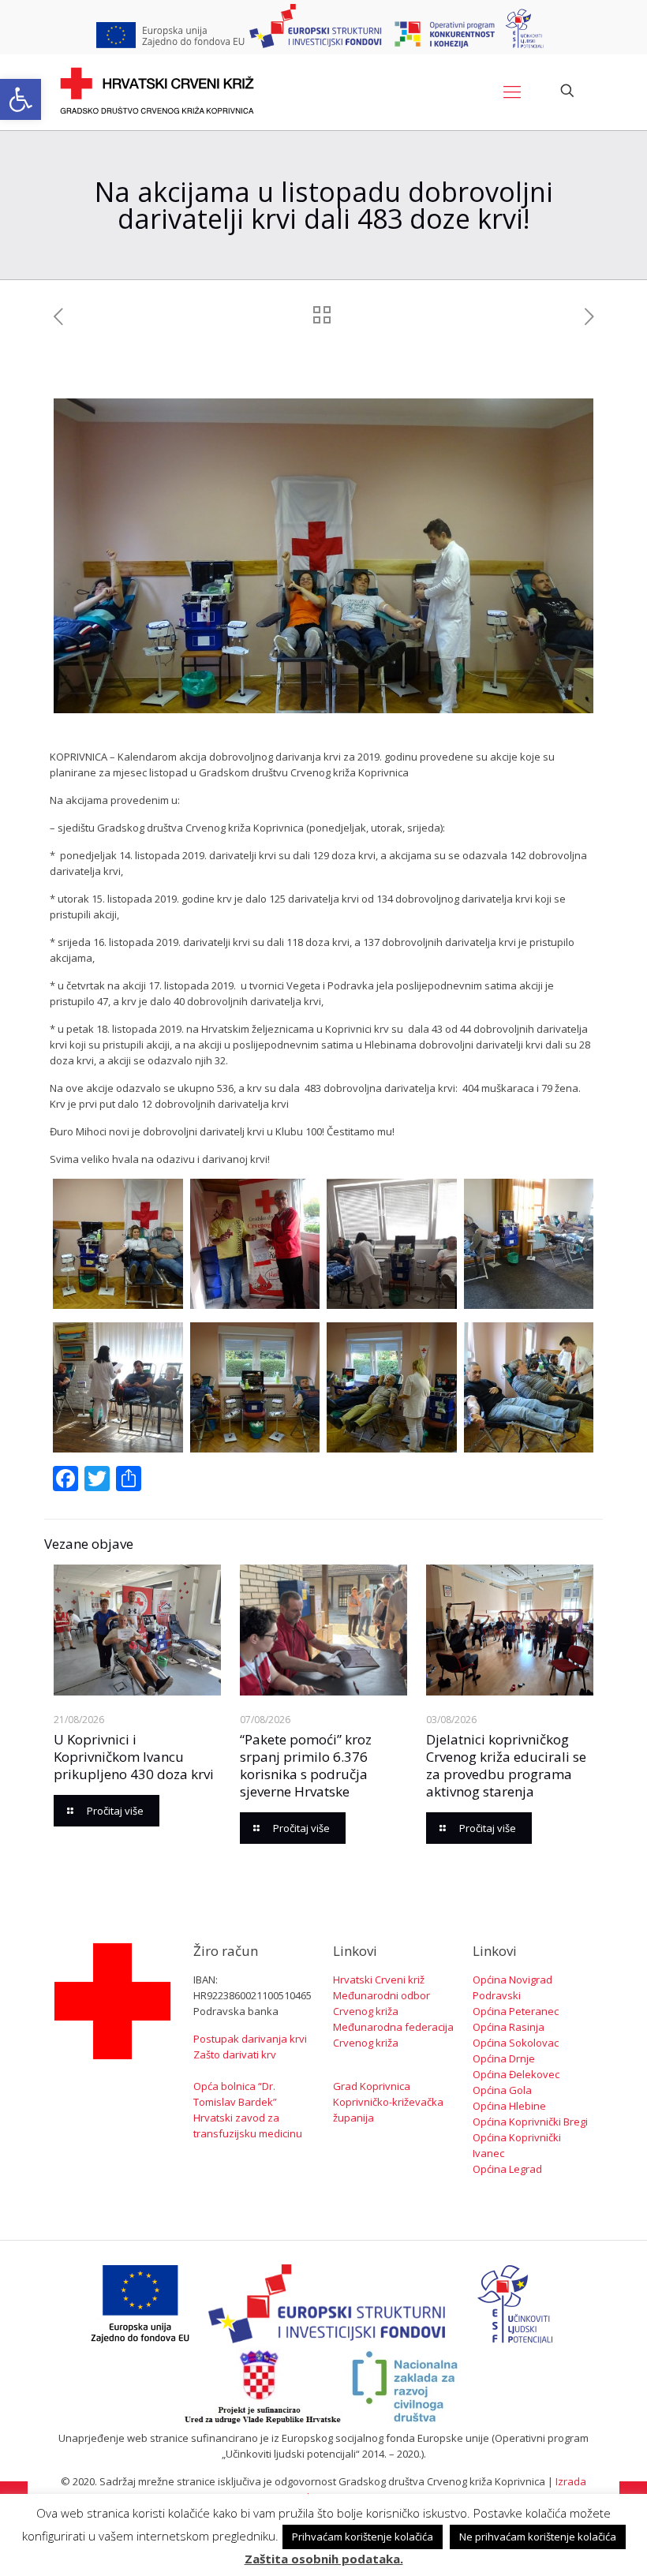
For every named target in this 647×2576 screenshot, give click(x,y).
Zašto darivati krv (235, 2054)
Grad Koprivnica (372, 2086)
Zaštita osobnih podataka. (324, 2559)
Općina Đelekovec (516, 2074)
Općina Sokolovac (516, 2043)
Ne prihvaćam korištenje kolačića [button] (538, 2537)
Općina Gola (502, 2090)
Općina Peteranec (516, 2011)
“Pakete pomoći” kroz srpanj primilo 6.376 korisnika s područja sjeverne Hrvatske (306, 1765)
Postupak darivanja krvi (250, 2039)
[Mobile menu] (512, 91)
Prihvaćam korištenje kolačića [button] (363, 2537)
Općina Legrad (507, 2169)
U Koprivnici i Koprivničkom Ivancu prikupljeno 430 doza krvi (134, 1757)
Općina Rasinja (509, 2027)
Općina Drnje (504, 2058)
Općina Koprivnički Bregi (530, 2122)
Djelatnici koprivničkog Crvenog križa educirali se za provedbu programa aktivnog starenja (506, 1765)
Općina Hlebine (509, 2106)
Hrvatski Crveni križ (379, 1980)
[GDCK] (157, 91)
